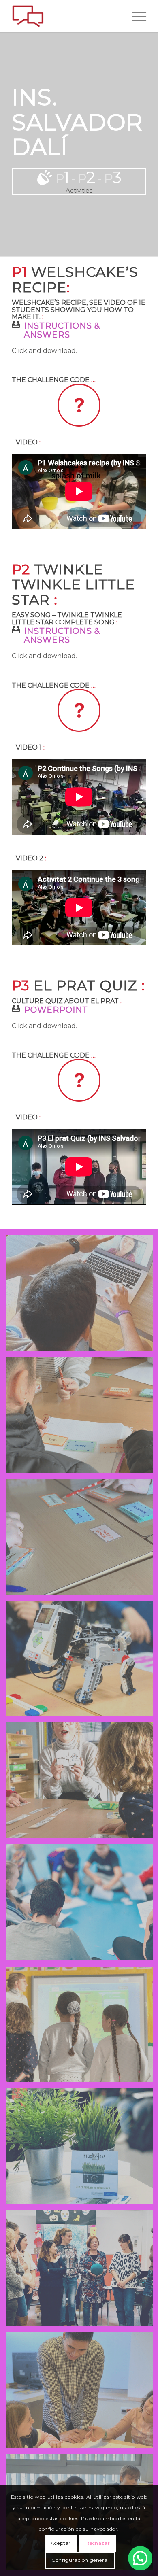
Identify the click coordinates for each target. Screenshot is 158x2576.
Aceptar (61, 2543)
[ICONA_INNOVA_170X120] (65, 16)
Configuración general (80, 2560)
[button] (140, 2558)
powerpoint (56, 1010)
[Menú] (135, 16)
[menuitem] (135, 16)
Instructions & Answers (62, 330)
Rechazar (98, 2543)
